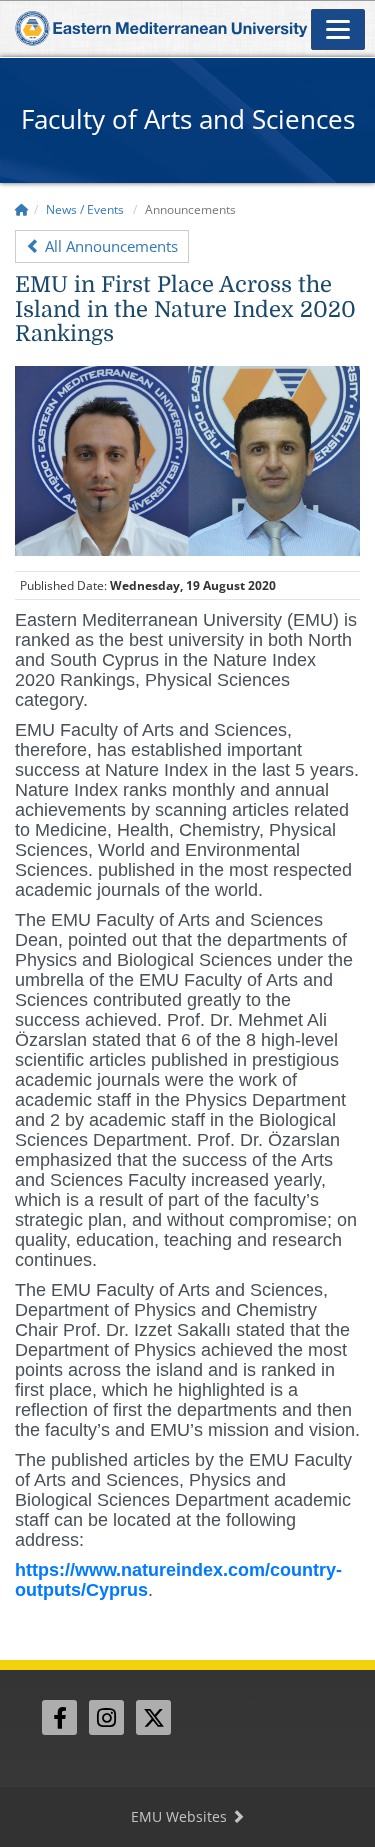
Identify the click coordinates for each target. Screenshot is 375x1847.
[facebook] (59, 1717)
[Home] (22, 209)
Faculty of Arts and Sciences (188, 119)
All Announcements (109, 246)
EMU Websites (181, 1816)
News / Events (85, 209)
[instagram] (106, 1717)
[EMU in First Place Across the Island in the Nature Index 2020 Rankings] (187, 459)
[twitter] (153, 1717)
